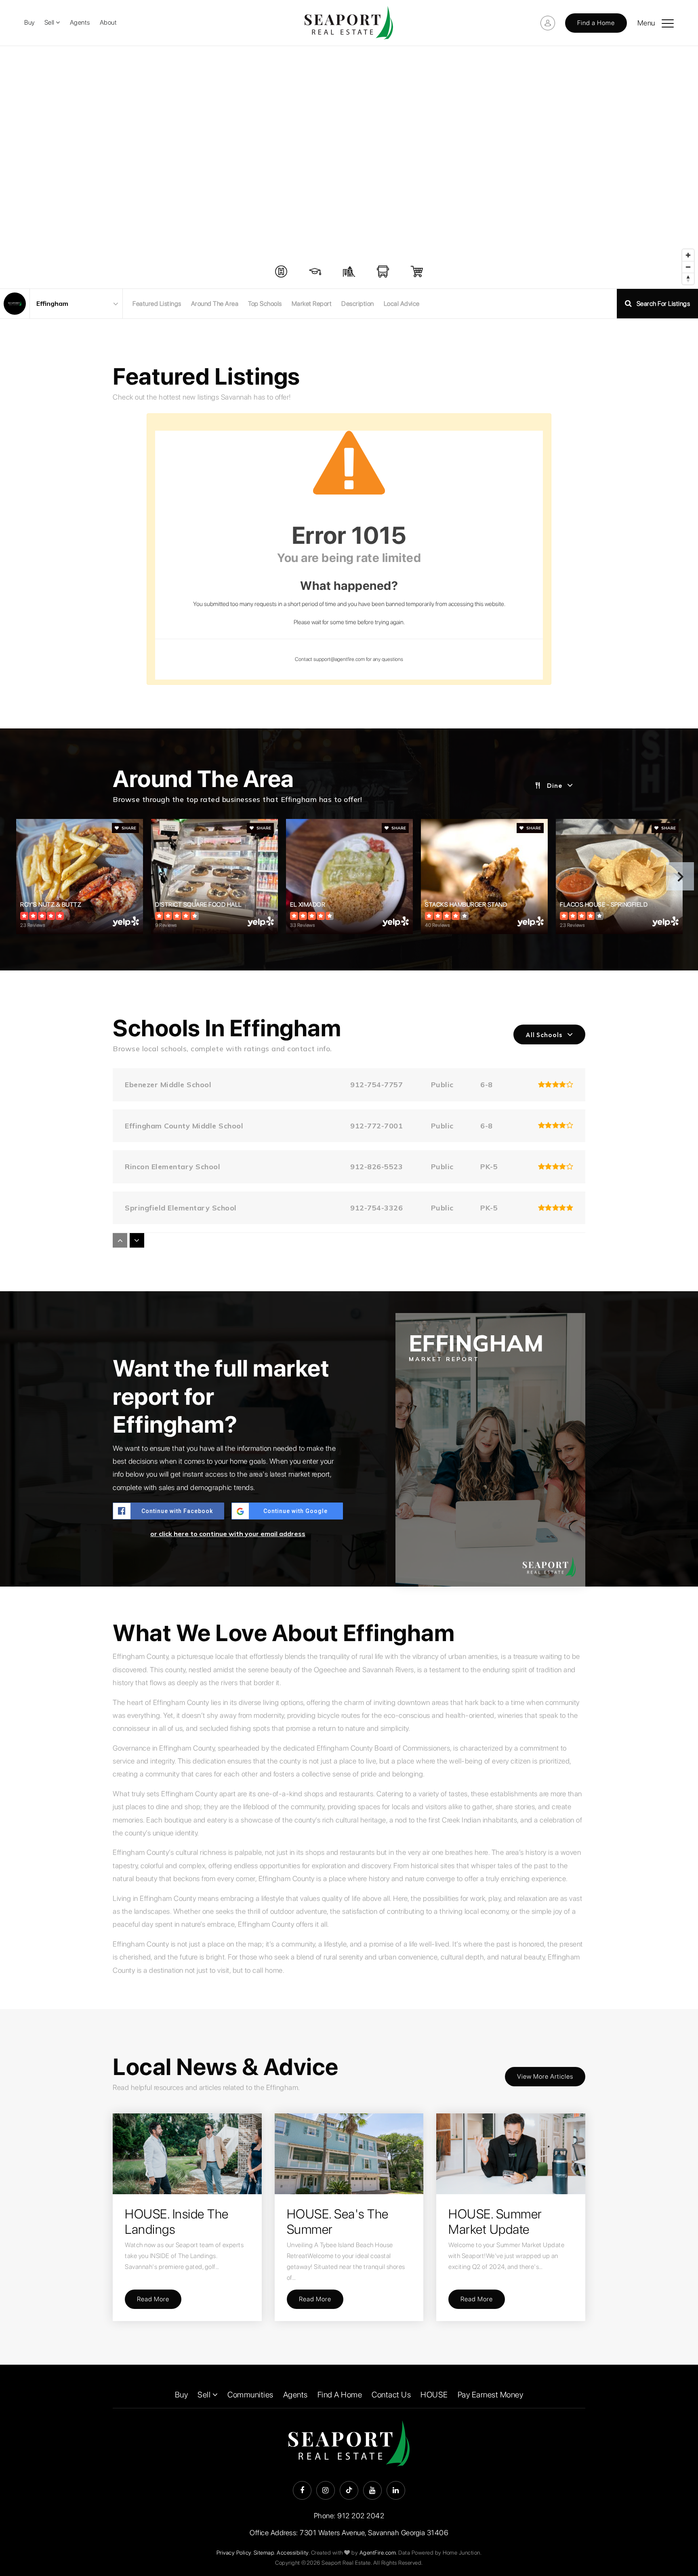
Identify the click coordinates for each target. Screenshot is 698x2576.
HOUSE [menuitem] (434, 2395)
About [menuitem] (108, 22)
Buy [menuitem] (29, 22)
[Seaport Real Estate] (15, 304)
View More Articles (545, 2076)
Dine (555, 785)
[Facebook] (302, 2490)
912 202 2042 (361, 2516)
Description (358, 304)
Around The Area (215, 304)
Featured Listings (157, 304)
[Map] (349, 167)
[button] (668, 20)
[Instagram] (326, 2490)
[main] (349, 1205)
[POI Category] (281, 271)
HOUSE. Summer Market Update (495, 2222)
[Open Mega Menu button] (668, 23)
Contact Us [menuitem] (391, 2395)
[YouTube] (372, 2490)
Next (680, 876)
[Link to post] (187, 2154)
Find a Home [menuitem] (340, 2395)
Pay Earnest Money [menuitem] (491, 2395)
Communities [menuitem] (250, 2395)
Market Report (312, 304)
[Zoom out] (688, 267)
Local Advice (402, 304)
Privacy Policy (234, 2553)
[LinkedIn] (396, 2490)
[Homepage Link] (349, 22)
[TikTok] (349, 2490)
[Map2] (349, 167)
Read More (153, 2299)
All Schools (544, 1035)
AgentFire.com (378, 2553)
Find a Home (596, 23)
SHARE (128, 828)
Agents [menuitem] (80, 22)
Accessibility (293, 2553)
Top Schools (265, 304)
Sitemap (264, 2553)
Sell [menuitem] (50, 22)
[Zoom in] (688, 255)
